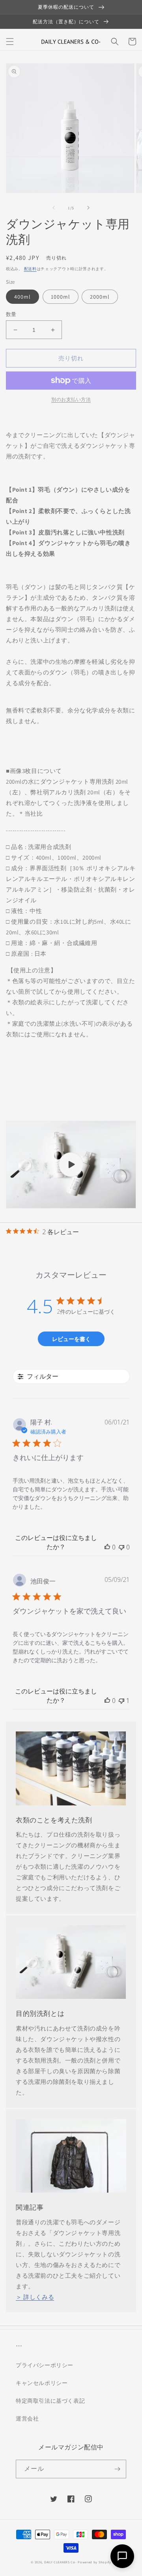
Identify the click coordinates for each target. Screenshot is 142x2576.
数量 (11, 314)
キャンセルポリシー (42, 2383)
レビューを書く (71, 1339)
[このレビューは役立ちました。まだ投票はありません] (107, 1547)
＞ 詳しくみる (35, 2297)
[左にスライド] (54, 208)
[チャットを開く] (122, 2556)
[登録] (117, 2469)
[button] (10, 42)
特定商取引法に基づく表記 (50, 2401)
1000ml (61, 297)
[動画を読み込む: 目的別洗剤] (71, 1165)
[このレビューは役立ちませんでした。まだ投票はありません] (121, 1547)
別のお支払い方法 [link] (71, 399)
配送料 (30, 269)
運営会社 (27, 2419)
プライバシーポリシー (45, 2365)
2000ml (100, 297)
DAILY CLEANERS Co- (61, 2562)
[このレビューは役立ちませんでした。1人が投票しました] (121, 1701)
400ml (22, 297)
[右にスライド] (88, 208)
